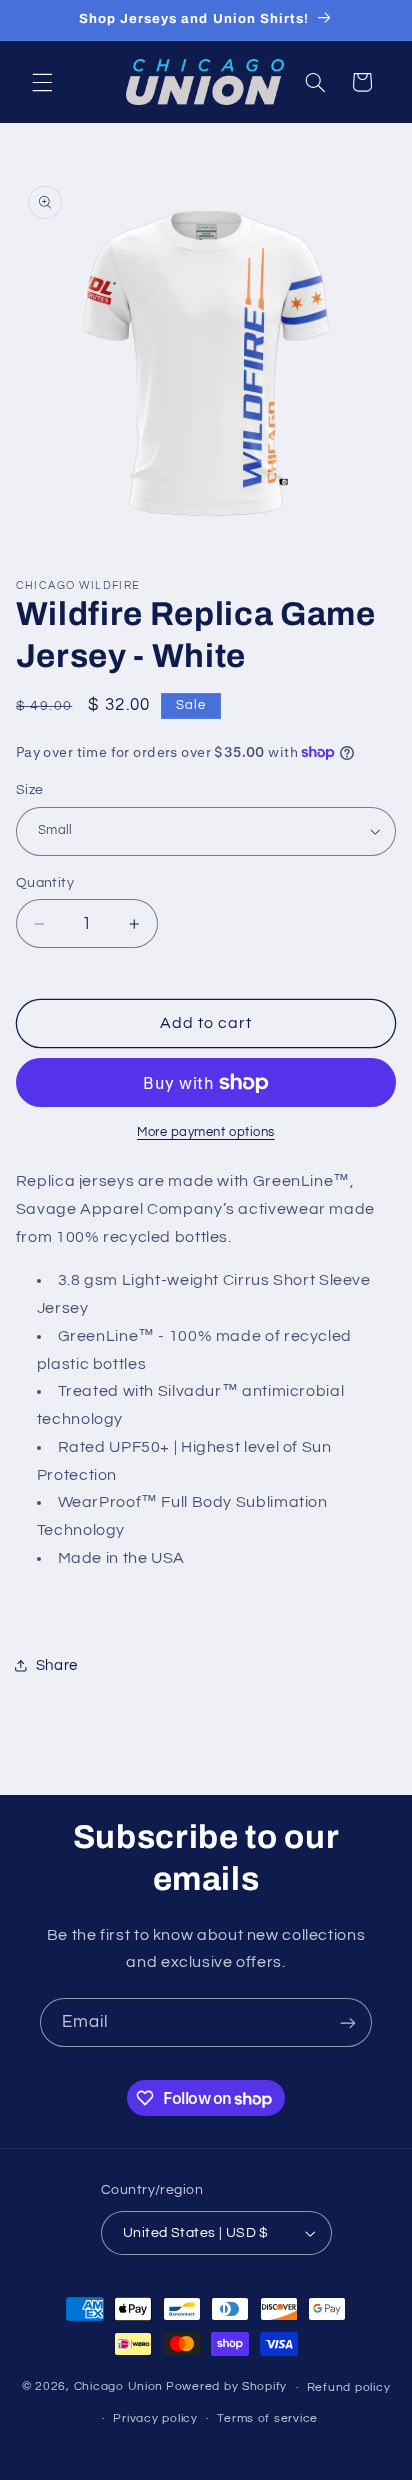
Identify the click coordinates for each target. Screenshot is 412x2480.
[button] (42, 82)
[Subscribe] (348, 2022)
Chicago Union (119, 2387)
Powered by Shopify (226, 2387)
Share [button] (57, 1665)
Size (30, 790)
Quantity (45, 883)
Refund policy (349, 2387)
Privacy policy (155, 2418)
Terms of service (267, 2418)
